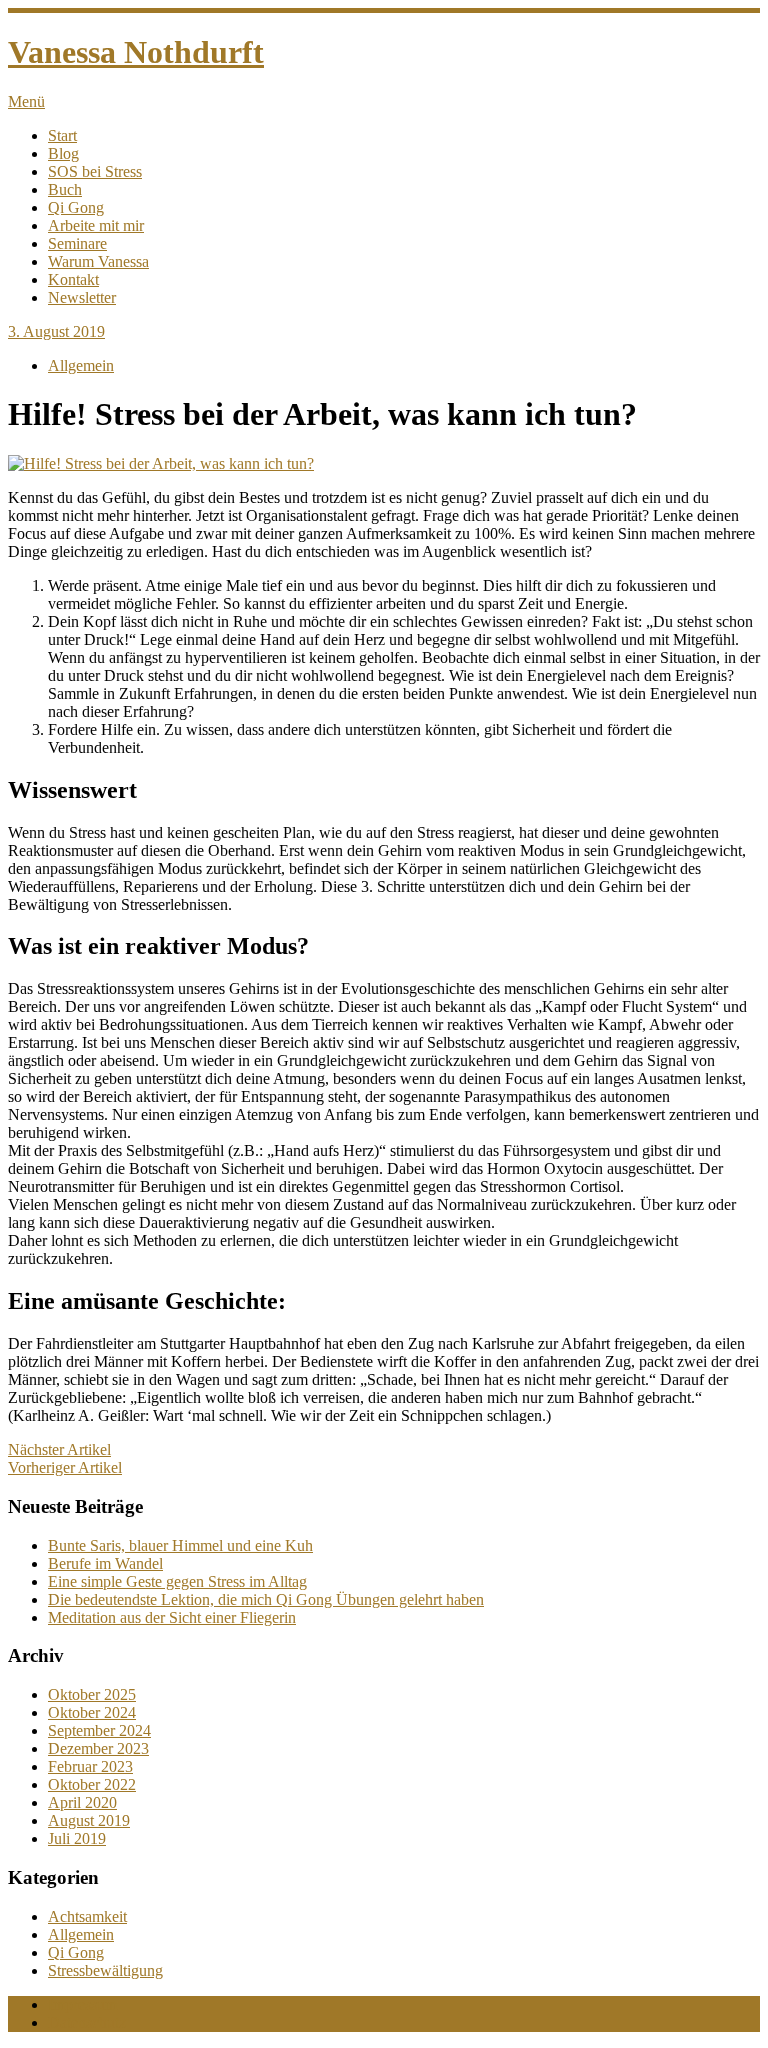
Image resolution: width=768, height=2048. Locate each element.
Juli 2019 (77, 1838)
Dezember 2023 (98, 1748)
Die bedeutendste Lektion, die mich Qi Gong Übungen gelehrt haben (266, 1599)
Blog (63, 153)
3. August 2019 (56, 331)
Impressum (82, 2004)
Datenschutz (87, 2022)
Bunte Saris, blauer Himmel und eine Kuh (180, 1545)
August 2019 (89, 1820)
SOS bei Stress (95, 171)
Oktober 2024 (92, 1712)
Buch (65, 189)
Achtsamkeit (87, 1916)
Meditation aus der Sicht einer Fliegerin (172, 1617)
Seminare (77, 243)
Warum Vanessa (98, 261)
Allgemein (81, 365)
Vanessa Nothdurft (136, 52)
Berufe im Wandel (105, 1563)
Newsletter (82, 297)
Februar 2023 (90, 1766)
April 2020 (82, 1802)
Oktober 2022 (92, 1784)
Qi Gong (76, 207)
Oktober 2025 (92, 1694)
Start (62, 135)
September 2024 (99, 1730)
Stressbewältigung (105, 1970)
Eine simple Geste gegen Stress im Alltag (177, 1581)
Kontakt (73, 279)
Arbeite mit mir (96, 225)
